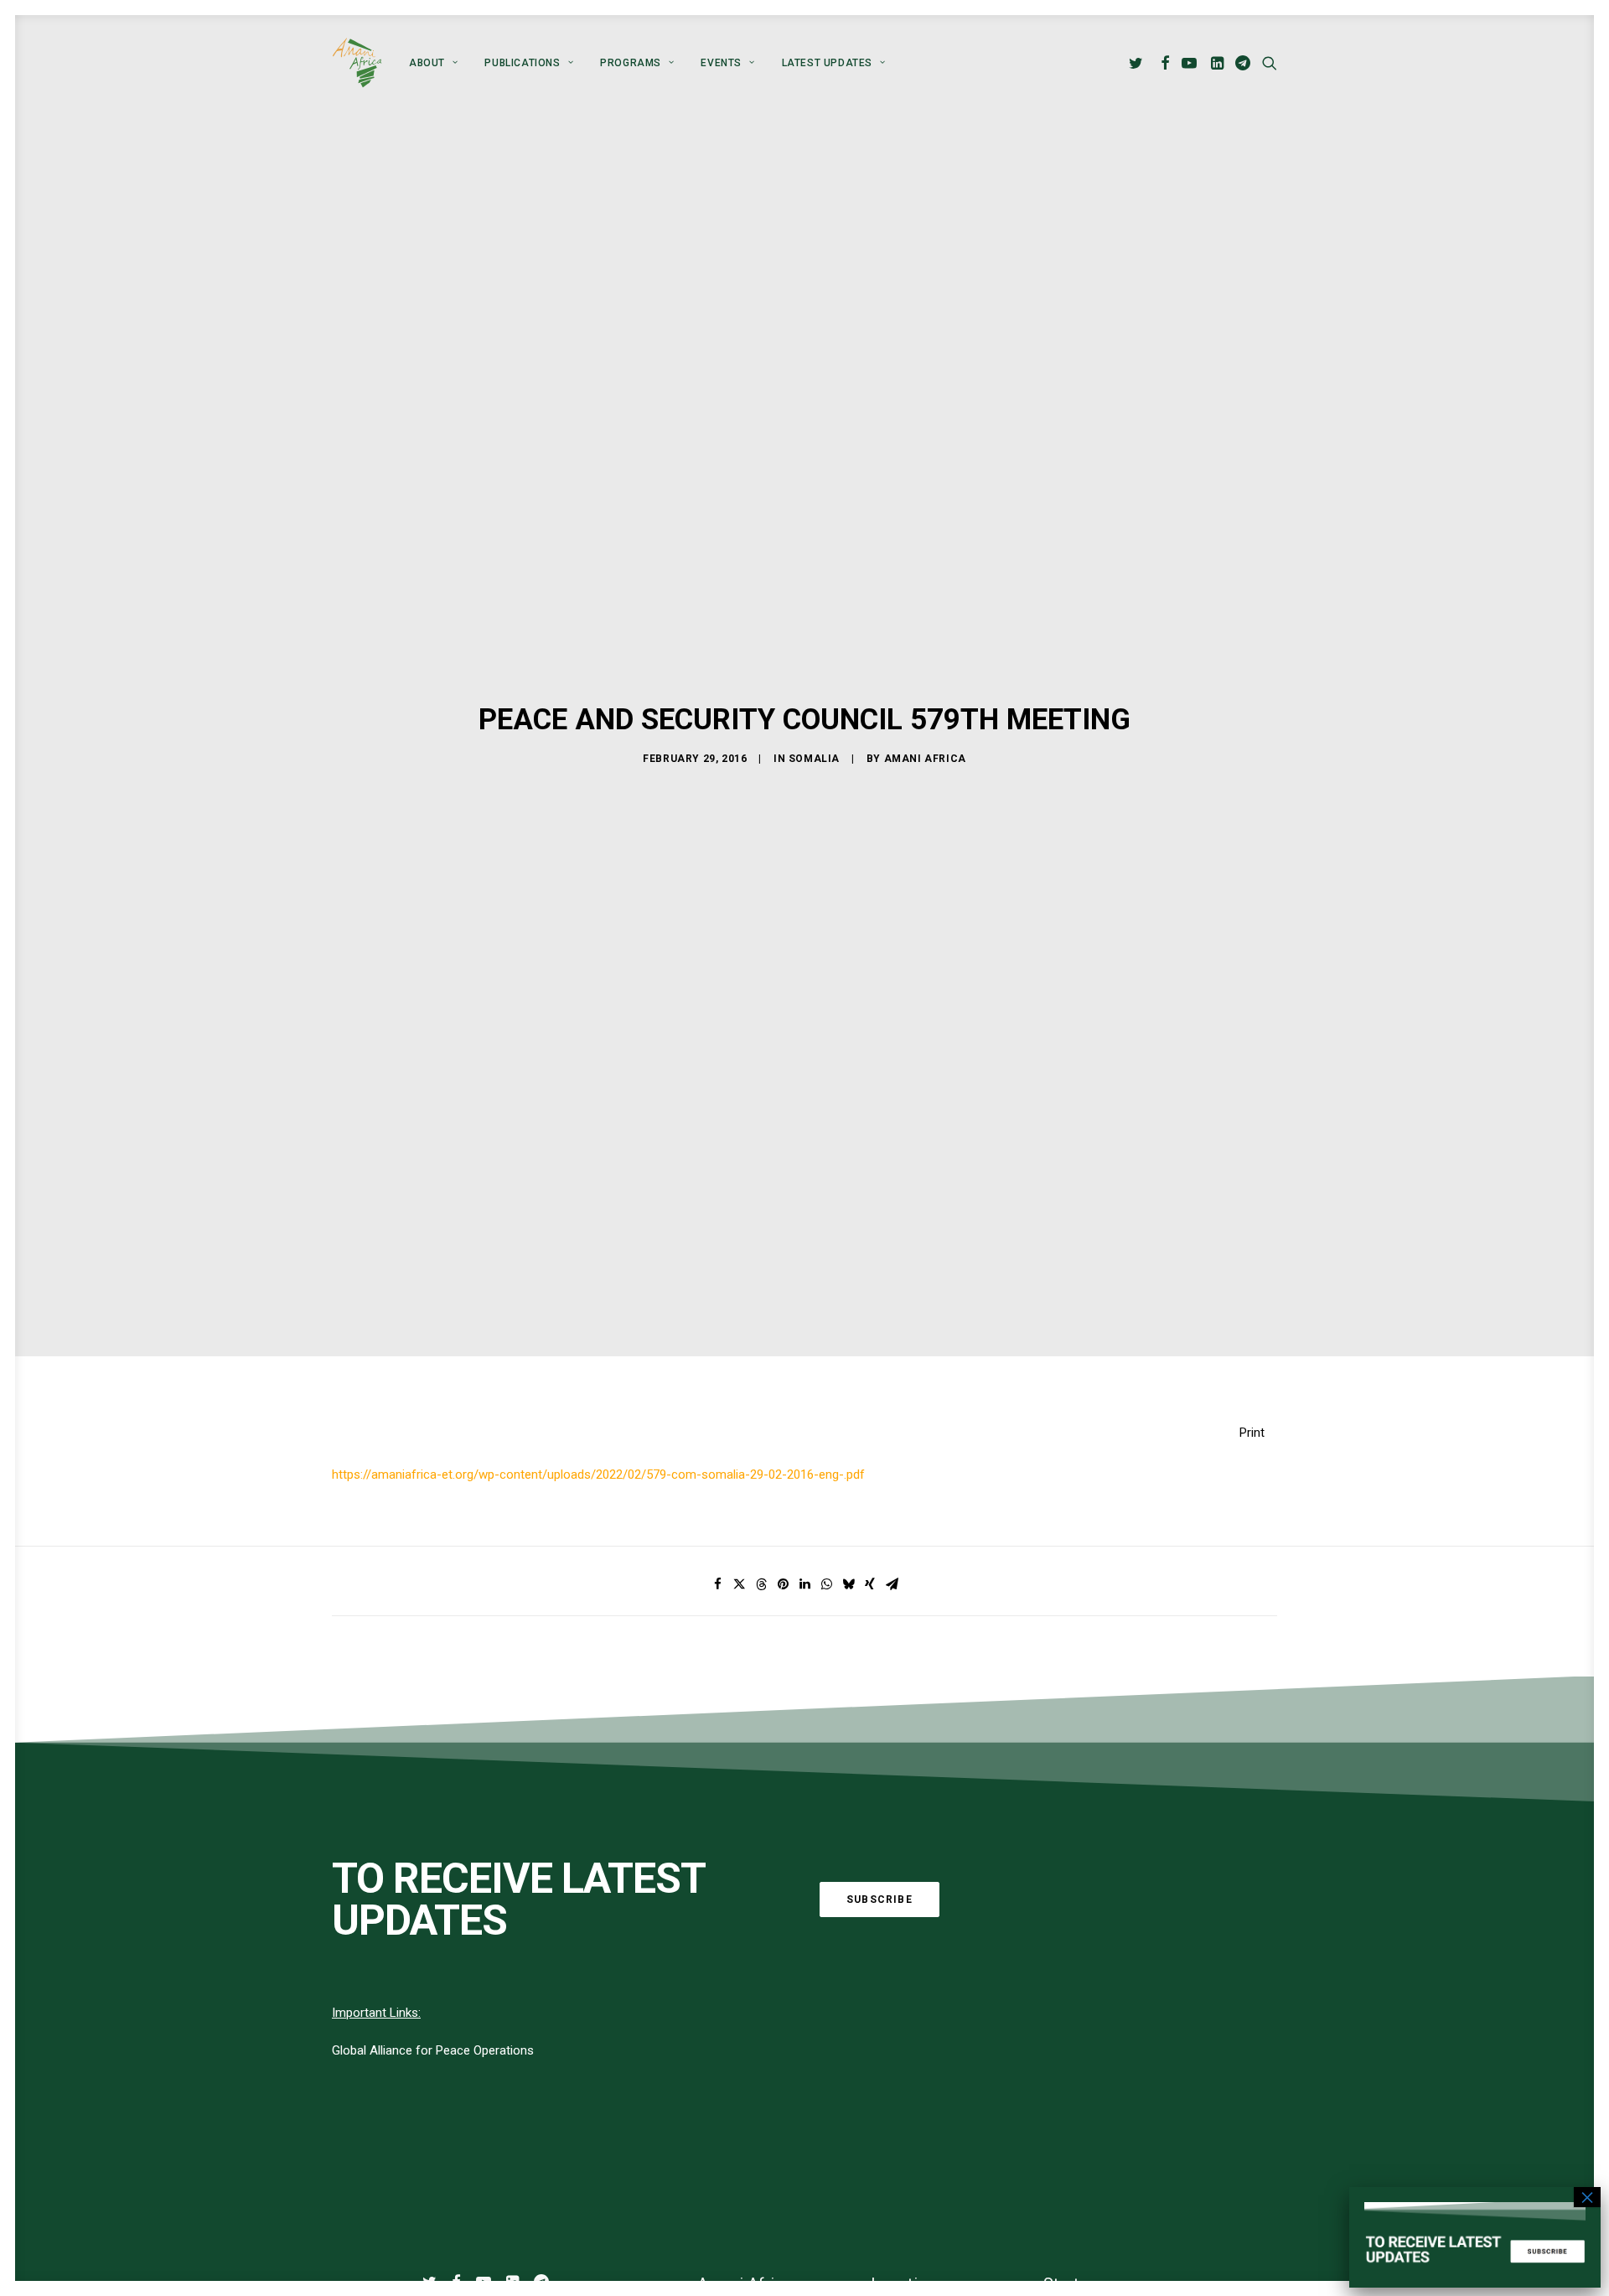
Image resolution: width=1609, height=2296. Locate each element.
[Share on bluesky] (848, 1584)
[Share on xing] (870, 1584)
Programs (631, 63)
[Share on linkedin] (804, 1584)
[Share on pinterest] (783, 1584)
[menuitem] (433, 63)
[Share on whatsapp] (826, 1584)
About (427, 63)
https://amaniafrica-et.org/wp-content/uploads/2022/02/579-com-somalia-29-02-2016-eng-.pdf (598, 1475)
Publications (522, 63)
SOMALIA (814, 759)
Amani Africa (925, 759)
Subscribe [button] (880, 1900)
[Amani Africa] (357, 63)
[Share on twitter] (739, 1584)
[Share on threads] (761, 1584)
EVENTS (721, 63)
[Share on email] (892, 1584)
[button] (1138, 63)
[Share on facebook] (717, 1584)
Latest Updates (827, 63)
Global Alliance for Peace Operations (433, 2050)
